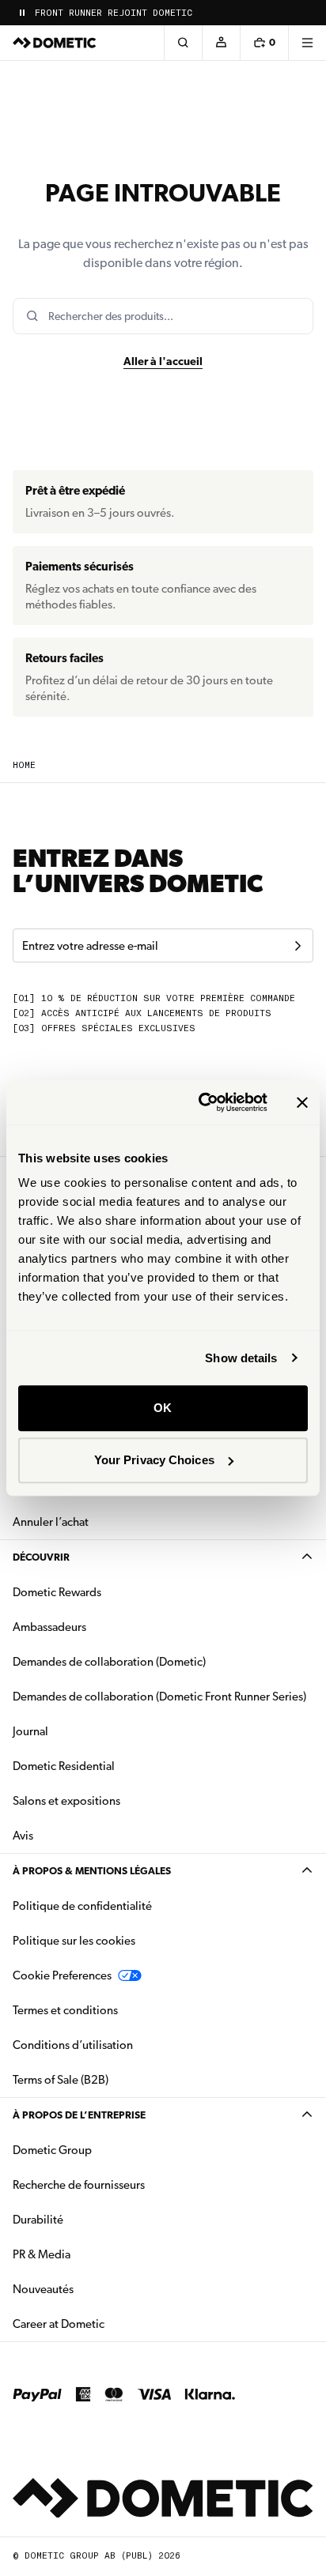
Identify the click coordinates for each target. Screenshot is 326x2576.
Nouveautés (93, 2289)
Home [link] (24, 765)
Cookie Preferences (62, 1975)
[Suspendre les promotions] (22, 13)
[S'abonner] (298, 946)
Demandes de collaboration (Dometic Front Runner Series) (159, 1697)
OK (163, 1408)
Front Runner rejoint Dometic (114, 13)
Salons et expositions (66, 1801)
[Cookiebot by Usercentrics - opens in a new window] (202, 1102)
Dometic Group (102, 2150)
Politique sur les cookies (74, 1941)
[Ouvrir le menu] (307, 43)
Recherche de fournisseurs (79, 2185)
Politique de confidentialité (82, 1906)
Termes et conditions (65, 2010)
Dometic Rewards (57, 1592)
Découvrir (41, 1557)
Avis (23, 1836)
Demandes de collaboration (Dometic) (109, 1662)
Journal (30, 1731)
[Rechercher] (183, 43)
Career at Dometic (108, 2324)
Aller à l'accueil (163, 361)
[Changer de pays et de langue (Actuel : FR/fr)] (307, 13)
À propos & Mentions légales (92, 1871)
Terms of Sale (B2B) (61, 2080)
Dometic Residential (114, 1766)
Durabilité (38, 2220)
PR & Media (91, 2254)
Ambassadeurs (49, 1627)
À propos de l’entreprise (79, 2115)
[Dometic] (55, 43)
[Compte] (221, 43)
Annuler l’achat (51, 1522)
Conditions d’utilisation (73, 2045)
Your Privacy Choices (154, 1460)
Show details (241, 1358)
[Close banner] (302, 1102)
